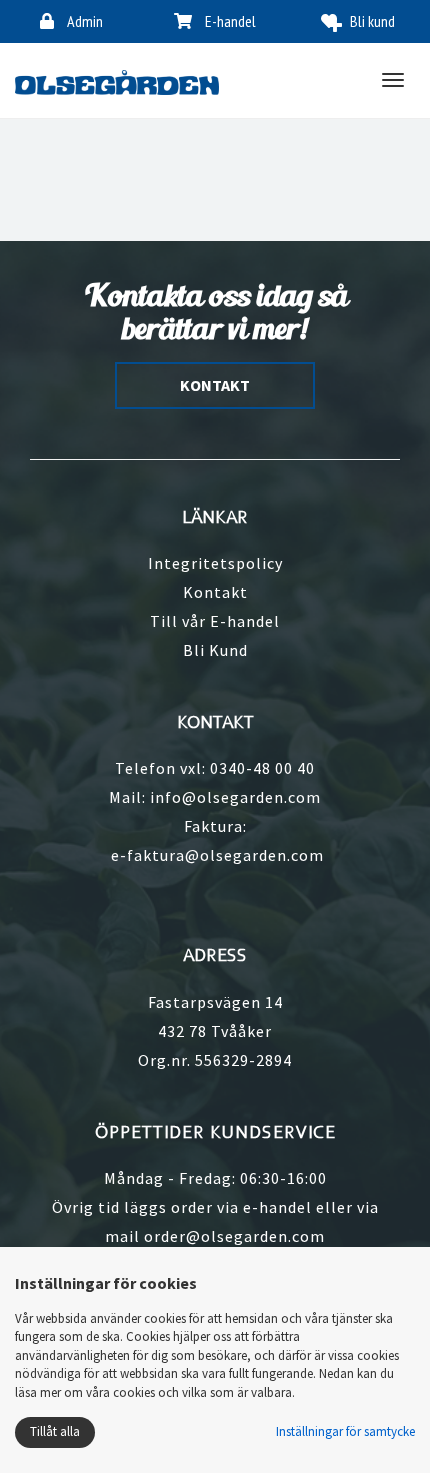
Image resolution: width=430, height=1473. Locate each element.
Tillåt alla (55, 1431)
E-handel (229, 21)
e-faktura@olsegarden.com (217, 855)
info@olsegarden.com (235, 797)
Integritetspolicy (215, 563)
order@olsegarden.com (234, 1236)
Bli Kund (215, 650)
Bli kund (372, 21)
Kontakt (215, 592)
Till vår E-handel (215, 621)
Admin (83, 21)
